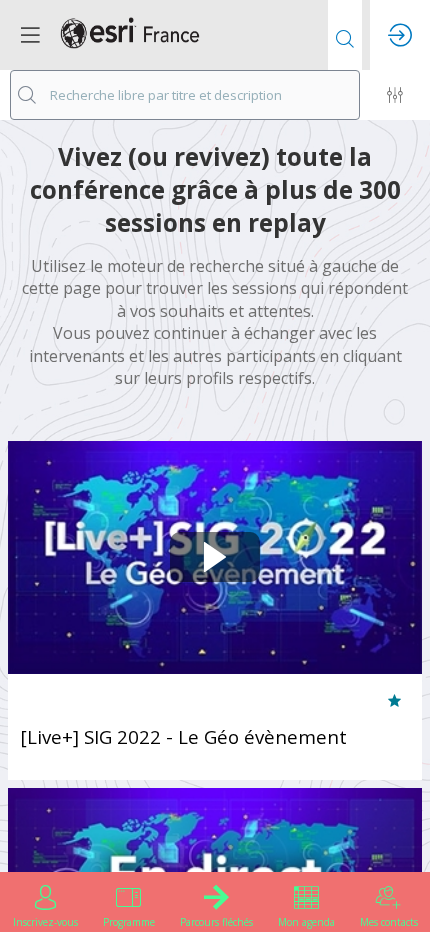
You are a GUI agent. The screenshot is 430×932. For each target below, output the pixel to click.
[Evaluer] (394, 702)
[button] (30, 35)
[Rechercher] (345, 35)
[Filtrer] (395, 95)
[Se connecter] (400, 35)
